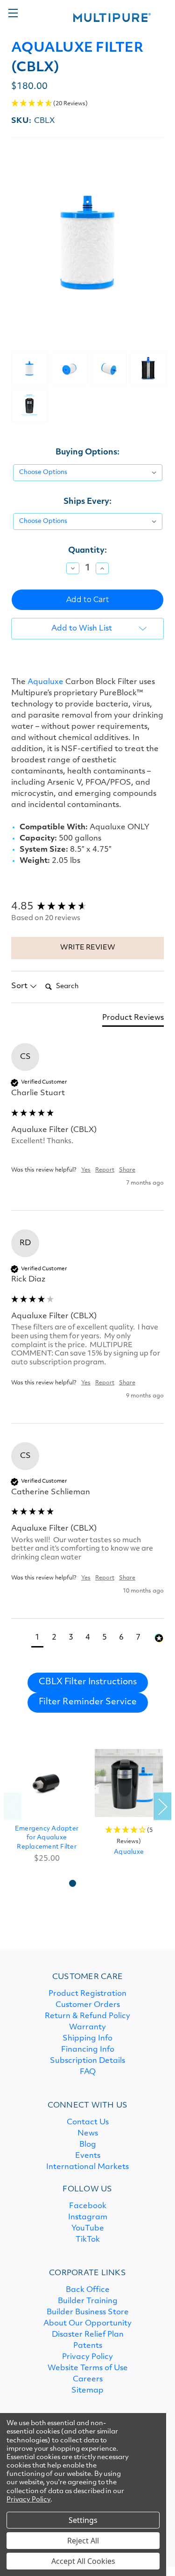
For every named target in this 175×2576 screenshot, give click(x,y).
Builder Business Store (88, 2312)
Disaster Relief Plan (88, 2335)
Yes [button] (86, 1170)
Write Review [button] (88, 948)
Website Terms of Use (88, 2368)
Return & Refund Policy (87, 2016)
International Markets (87, 2167)
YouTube (88, 2229)
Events (88, 2156)
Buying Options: (87, 452)
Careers (88, 2379)
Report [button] (105, 1170)
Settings (83, 2520)
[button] (87, 104)
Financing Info (88, 2050)
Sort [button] (20, 986)
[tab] (133, 1020)
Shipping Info (87, 2039)
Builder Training (88, 2301)
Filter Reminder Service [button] (88, 1702)
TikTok (88, 2240)
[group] (87, 907)
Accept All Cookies (83, 2561)
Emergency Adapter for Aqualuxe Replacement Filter (47, 1838)
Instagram (88, 2217)
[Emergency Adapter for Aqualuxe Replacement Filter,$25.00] (47, 1783)
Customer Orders (88, 2005)
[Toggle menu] (13, 13)
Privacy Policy (87, 2357)
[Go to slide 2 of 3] (87, 1883)
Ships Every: (87, 502)
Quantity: (87, 551)
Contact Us (88, 2122)
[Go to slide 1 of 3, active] (73, 1883)
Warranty (87, 2027)
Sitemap (87, 2391)
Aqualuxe (45, 682)
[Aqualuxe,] (129, 1783)
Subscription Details (87, 2061)
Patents (88, 2346)
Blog (88, 2145)
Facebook (88, 2206)
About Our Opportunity (87, 2324)
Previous (13, 1806)
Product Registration (87, 1994)
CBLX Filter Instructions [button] (88, 1682)
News (88, 2134)
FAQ (88, 2072)
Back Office (88, 2290)
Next (162, 1806)
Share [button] (127, 1170)
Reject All (83, 2541)
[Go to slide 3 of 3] (102, 1883)
